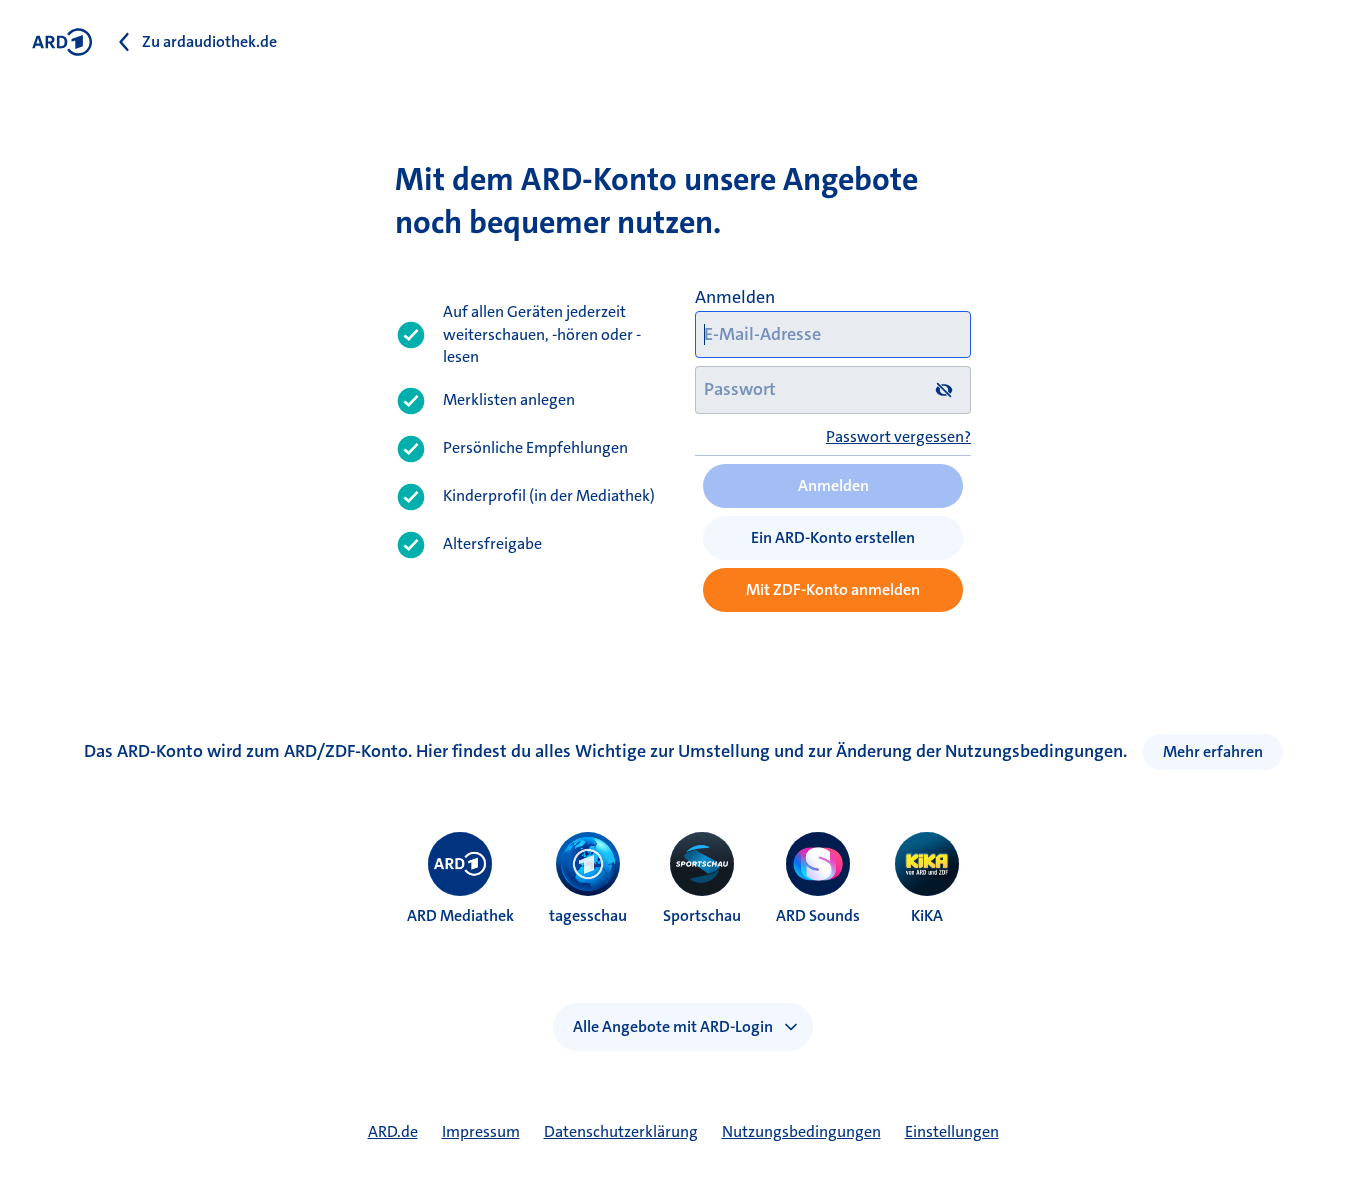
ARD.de (393, 1131)
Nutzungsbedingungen (801, 1131)
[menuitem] (460, 864)
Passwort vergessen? (898, 436)
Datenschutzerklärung (621, 1131)
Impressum (481, 1131)
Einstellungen (952, 1131)
